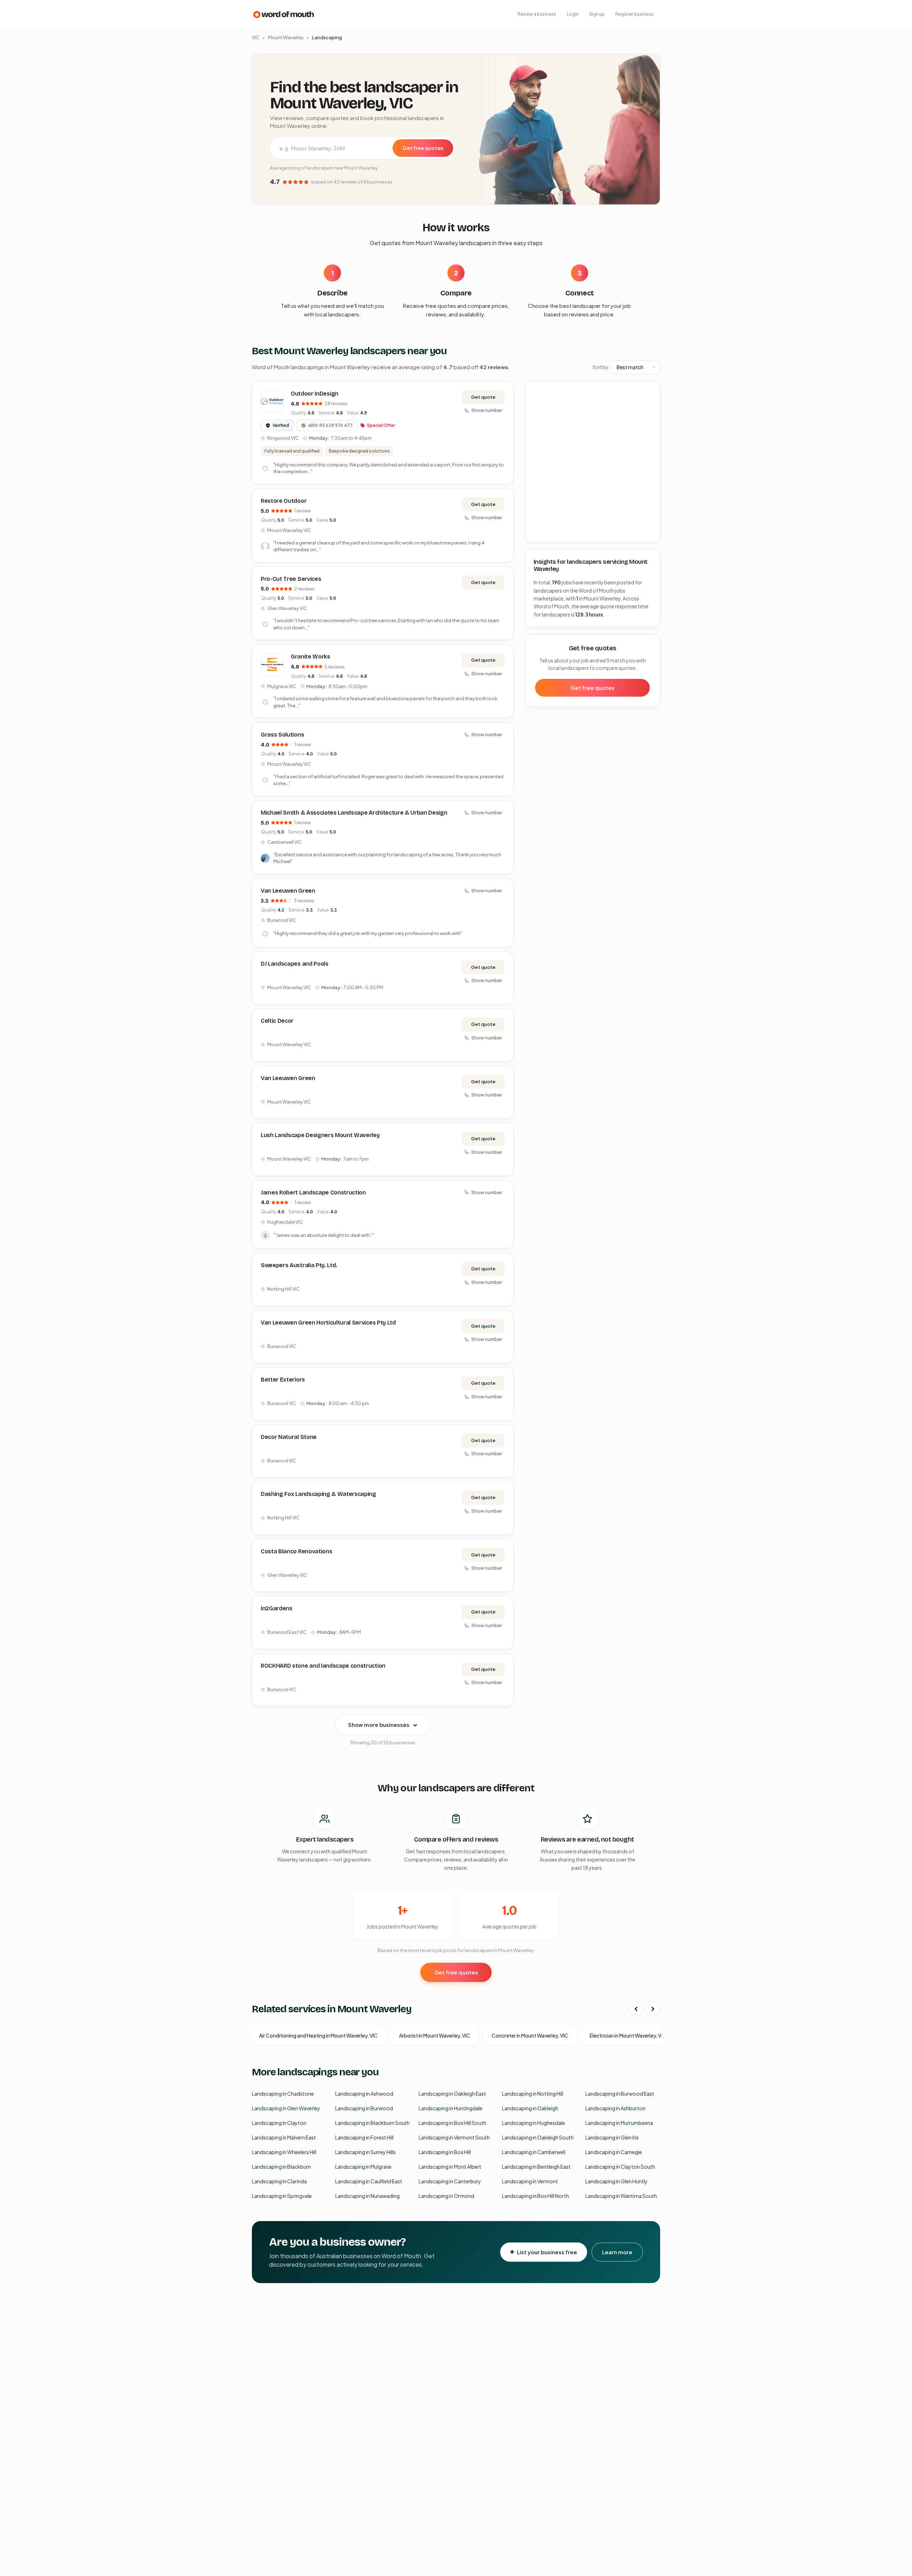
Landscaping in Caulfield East (369, 2181)
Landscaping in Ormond (446, 2196)
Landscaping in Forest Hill (364, 2137)
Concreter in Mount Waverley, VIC (530, 2035)
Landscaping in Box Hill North (535, 2196)
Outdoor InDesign (315, 394)
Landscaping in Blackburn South (372, 2123)
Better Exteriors (283, 1380)
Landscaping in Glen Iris (612, 2137)
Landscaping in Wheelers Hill (284, 2152)
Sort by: (601, 367)
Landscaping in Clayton (279, 2123)
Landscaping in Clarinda (279, 2181)
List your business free (547, 2252)
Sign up (597, 14)
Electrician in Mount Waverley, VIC (628, 2035)
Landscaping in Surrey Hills (366, 2152)
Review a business (537, 14)
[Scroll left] (636, 2009)
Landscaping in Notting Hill (533, 2094)
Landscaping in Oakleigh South (538, 2137)
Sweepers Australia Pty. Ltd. (299, 1265)
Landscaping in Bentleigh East (536, 2167)
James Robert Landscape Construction (313, 1193)
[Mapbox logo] (543, 535)
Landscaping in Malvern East (284, 2137)
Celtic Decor (277, 1021)
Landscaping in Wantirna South (621, 2196)
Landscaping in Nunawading (367, 2196)
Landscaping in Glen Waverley (286, 2108)
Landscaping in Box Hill (445, 2152)
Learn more (617, 2252)
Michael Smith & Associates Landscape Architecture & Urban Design (354, 813)
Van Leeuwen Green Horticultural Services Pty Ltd (328, 1323)
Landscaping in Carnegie (614, 2152)
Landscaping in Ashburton (615, 2108)
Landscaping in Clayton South (620, 2167)
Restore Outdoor (284, 501)
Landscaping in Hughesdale (533, 2123)
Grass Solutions (282, 735)
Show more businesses (379, 1725)
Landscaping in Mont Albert (450, 2167)
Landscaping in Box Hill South (452, 2123)
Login (573, 14)
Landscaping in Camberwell (534, 2152)
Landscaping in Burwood (364, 2108)
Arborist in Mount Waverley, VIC (435, 2035)
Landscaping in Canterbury (450, 2181)
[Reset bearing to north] (651, 411)
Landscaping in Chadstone (283, 2094)
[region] (593, 462)
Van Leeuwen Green (288, 891)
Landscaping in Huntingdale (450, 2108)
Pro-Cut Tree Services (291, 579)
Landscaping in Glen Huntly (616, 2181)
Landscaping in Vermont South (454, 2137)
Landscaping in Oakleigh (530, 2108)
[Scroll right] (653, 2009)
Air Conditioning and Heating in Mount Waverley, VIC (318, 2035)
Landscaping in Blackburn (281, 2167)
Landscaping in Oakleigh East (452, 2094)
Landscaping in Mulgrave (363, 2167)
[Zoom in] (651, 391)
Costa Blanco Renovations (296, 1551)
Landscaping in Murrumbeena (619, 2123)
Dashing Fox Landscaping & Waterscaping (318, 1494)
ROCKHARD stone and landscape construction (323, 1666)
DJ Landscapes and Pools (295, 964)
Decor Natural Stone (289, 1437)
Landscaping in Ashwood (364, 2094)
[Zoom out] (651, 401)
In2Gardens (277, 1608)
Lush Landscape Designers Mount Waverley (320, 1135)
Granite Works (310, 657)
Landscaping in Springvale (282, 2196)
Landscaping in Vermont (530, 2181)
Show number (487, 410)
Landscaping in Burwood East (620, 2094)
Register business (634, 14)
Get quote (483, 397)
